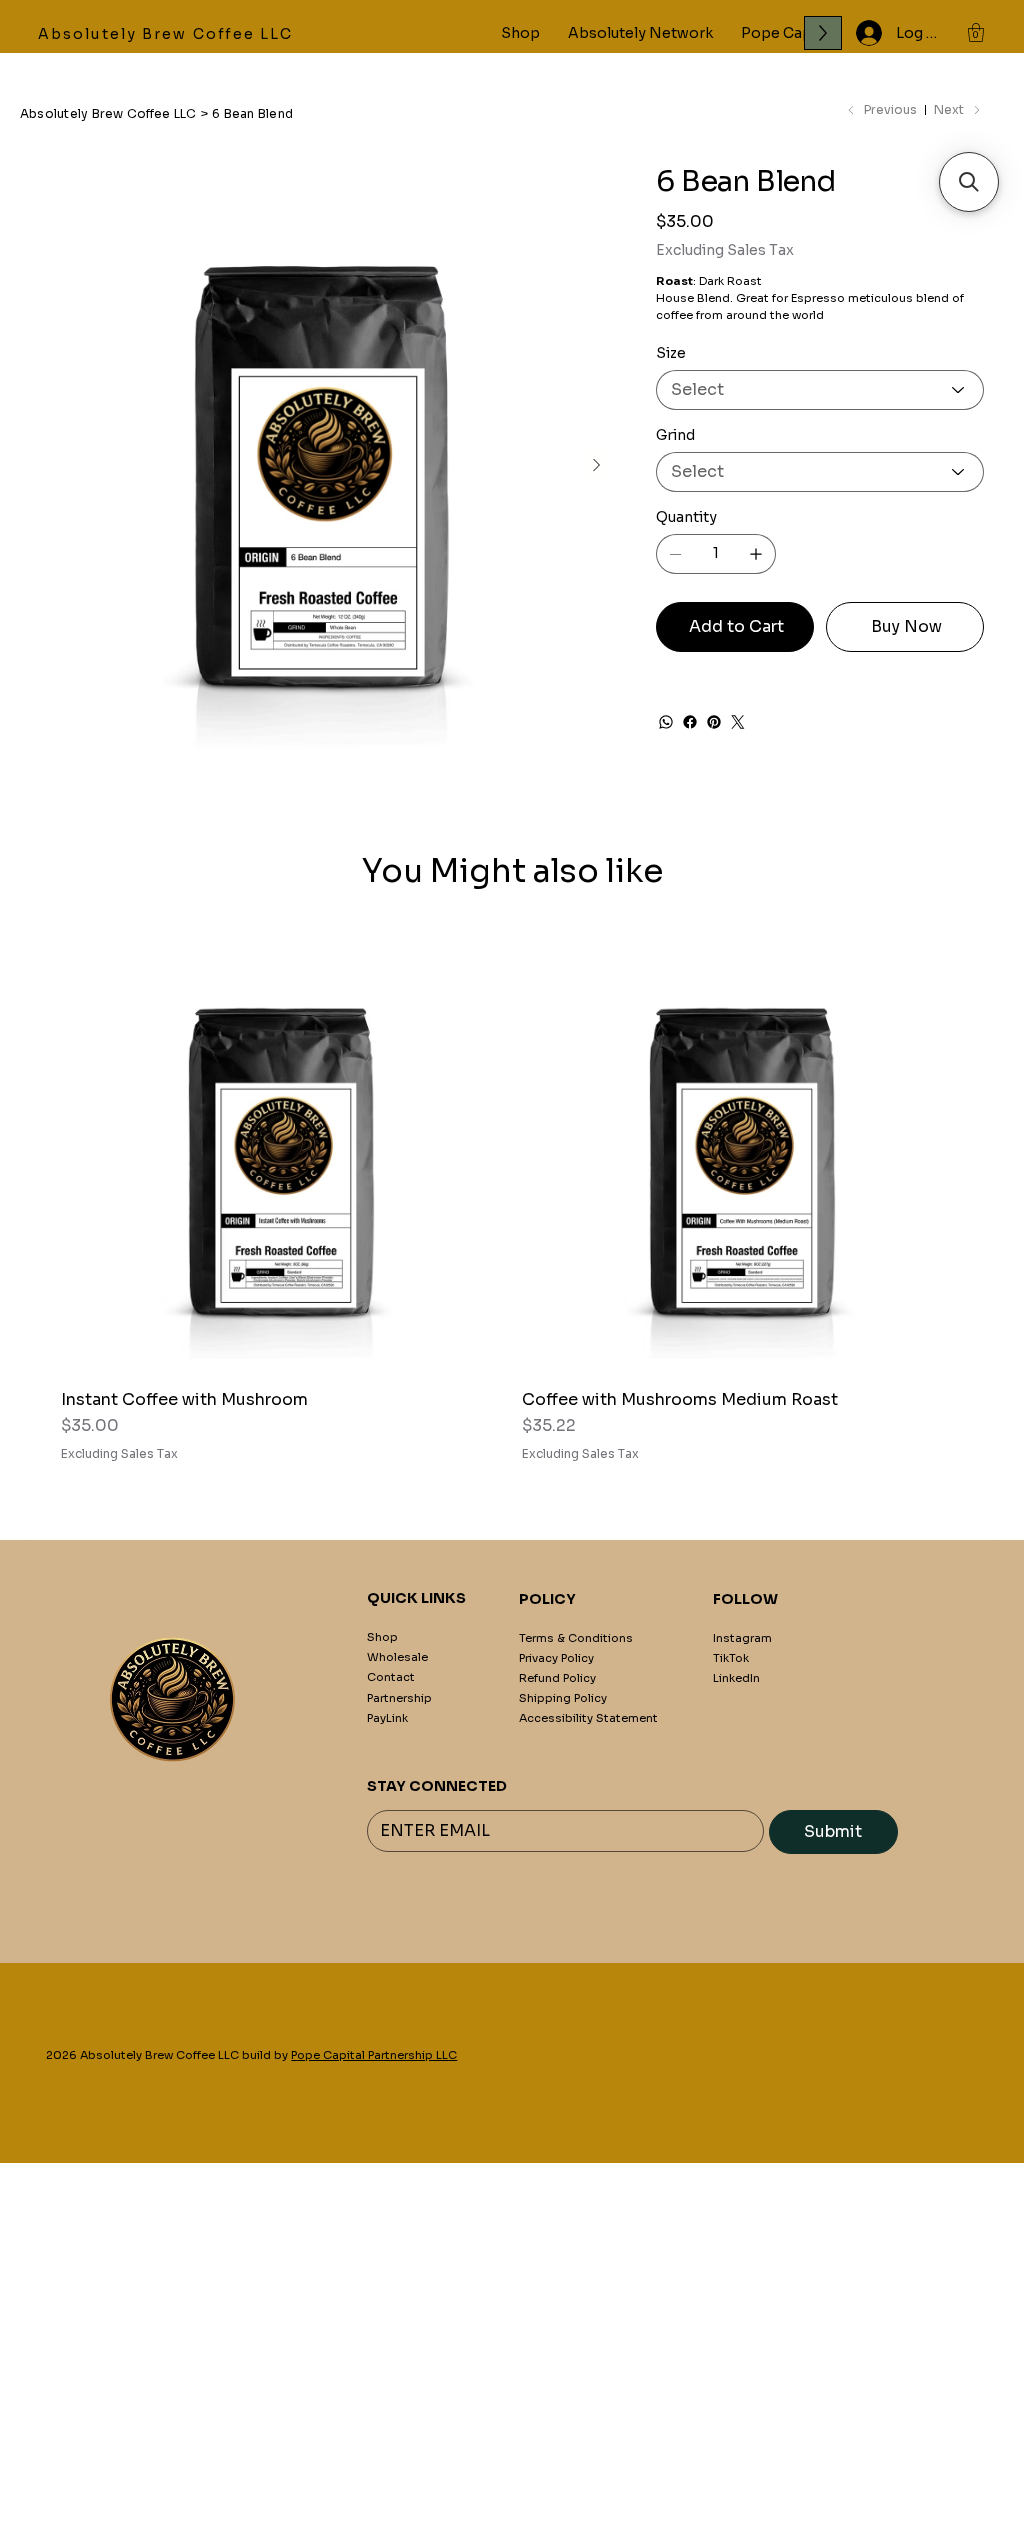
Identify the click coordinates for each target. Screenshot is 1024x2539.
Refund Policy (557, 1678)
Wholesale (397, 1657)
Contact (391, 1677)
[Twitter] (738, 722)
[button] (976, 32)
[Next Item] (596, 465)
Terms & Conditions (576, 1638)
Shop (382, 1637)
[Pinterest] (714, 722)
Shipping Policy (563, 1698)
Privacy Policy (556, 1658)
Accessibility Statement (588, 1718)
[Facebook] (690, 722)
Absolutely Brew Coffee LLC (166, 34)
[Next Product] (992, 1153)
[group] (512, 1198)
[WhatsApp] (666, 722)
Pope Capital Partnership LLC (374, 2055)
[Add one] (756, 554)
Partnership (399, 1698)
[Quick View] (281, 1153)
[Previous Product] (32, 1153)
